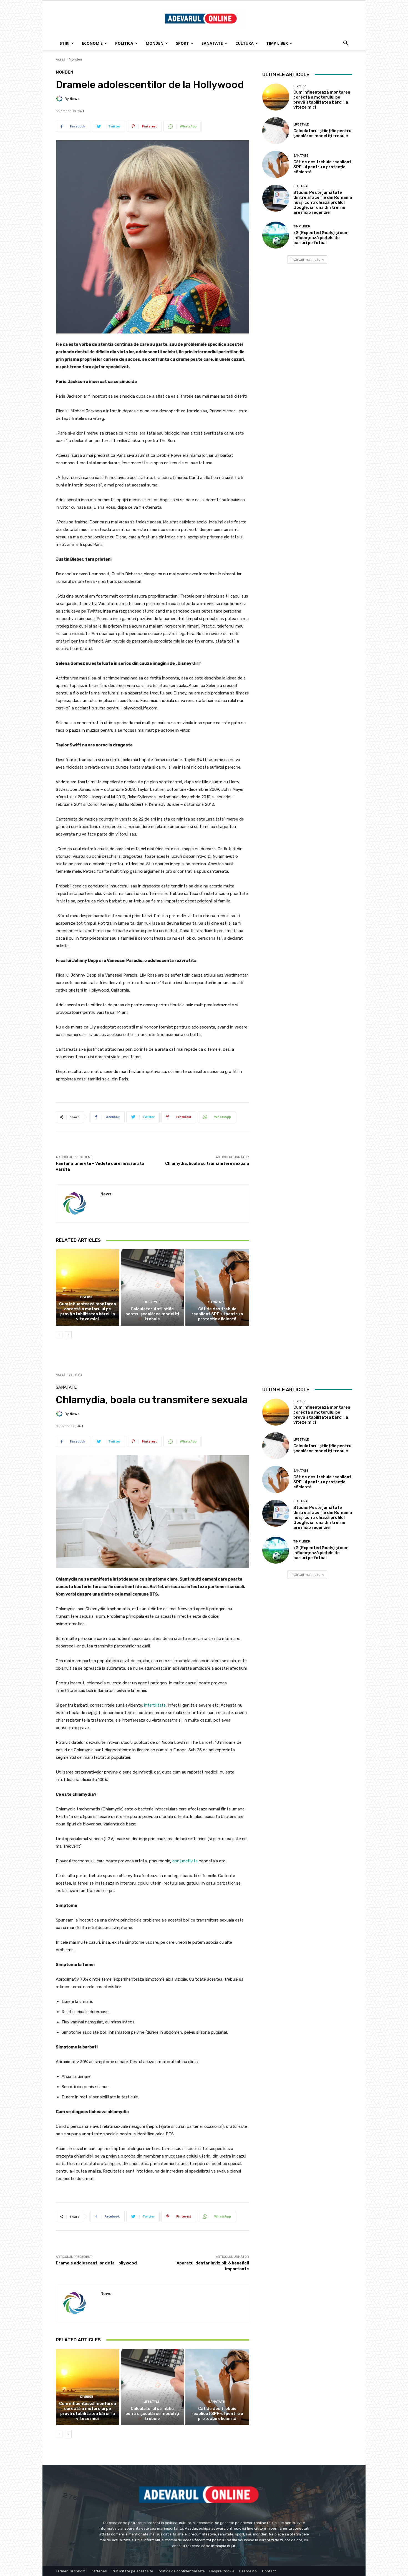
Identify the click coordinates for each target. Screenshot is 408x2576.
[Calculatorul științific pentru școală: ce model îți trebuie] (153, 1287)
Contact (269, 2571)
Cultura (245, 43)
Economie (92, 43)
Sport (182, 43)
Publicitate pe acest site (132, 2571)
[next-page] (68, 1335)
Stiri (65, 43)
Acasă (61, 59)
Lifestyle (152, 1302)
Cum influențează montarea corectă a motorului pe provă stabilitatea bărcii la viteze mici (88, 1311)
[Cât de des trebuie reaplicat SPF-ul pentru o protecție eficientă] (217, 1287)
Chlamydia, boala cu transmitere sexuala (207, 1163)
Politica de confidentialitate (181, 2571)
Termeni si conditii (71, 2571)
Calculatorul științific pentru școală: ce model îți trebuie (152, 1314)
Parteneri (99, 2571)
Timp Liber (277, 43)
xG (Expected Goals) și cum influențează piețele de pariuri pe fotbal (321, 238)
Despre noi (248, 2571)
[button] (346, 44)
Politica (124, 43)
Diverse (87, 1297)
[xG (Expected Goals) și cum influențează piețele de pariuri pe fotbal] (276, 235)
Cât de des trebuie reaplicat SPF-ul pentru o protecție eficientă (217, 1314)
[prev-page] (59, 1335)
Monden (155, 43)
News (75, 99)
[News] (60, 99)
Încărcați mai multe (305, 259)
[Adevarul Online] (204, 19)
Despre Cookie (222, 2571)
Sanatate (212, 43)
